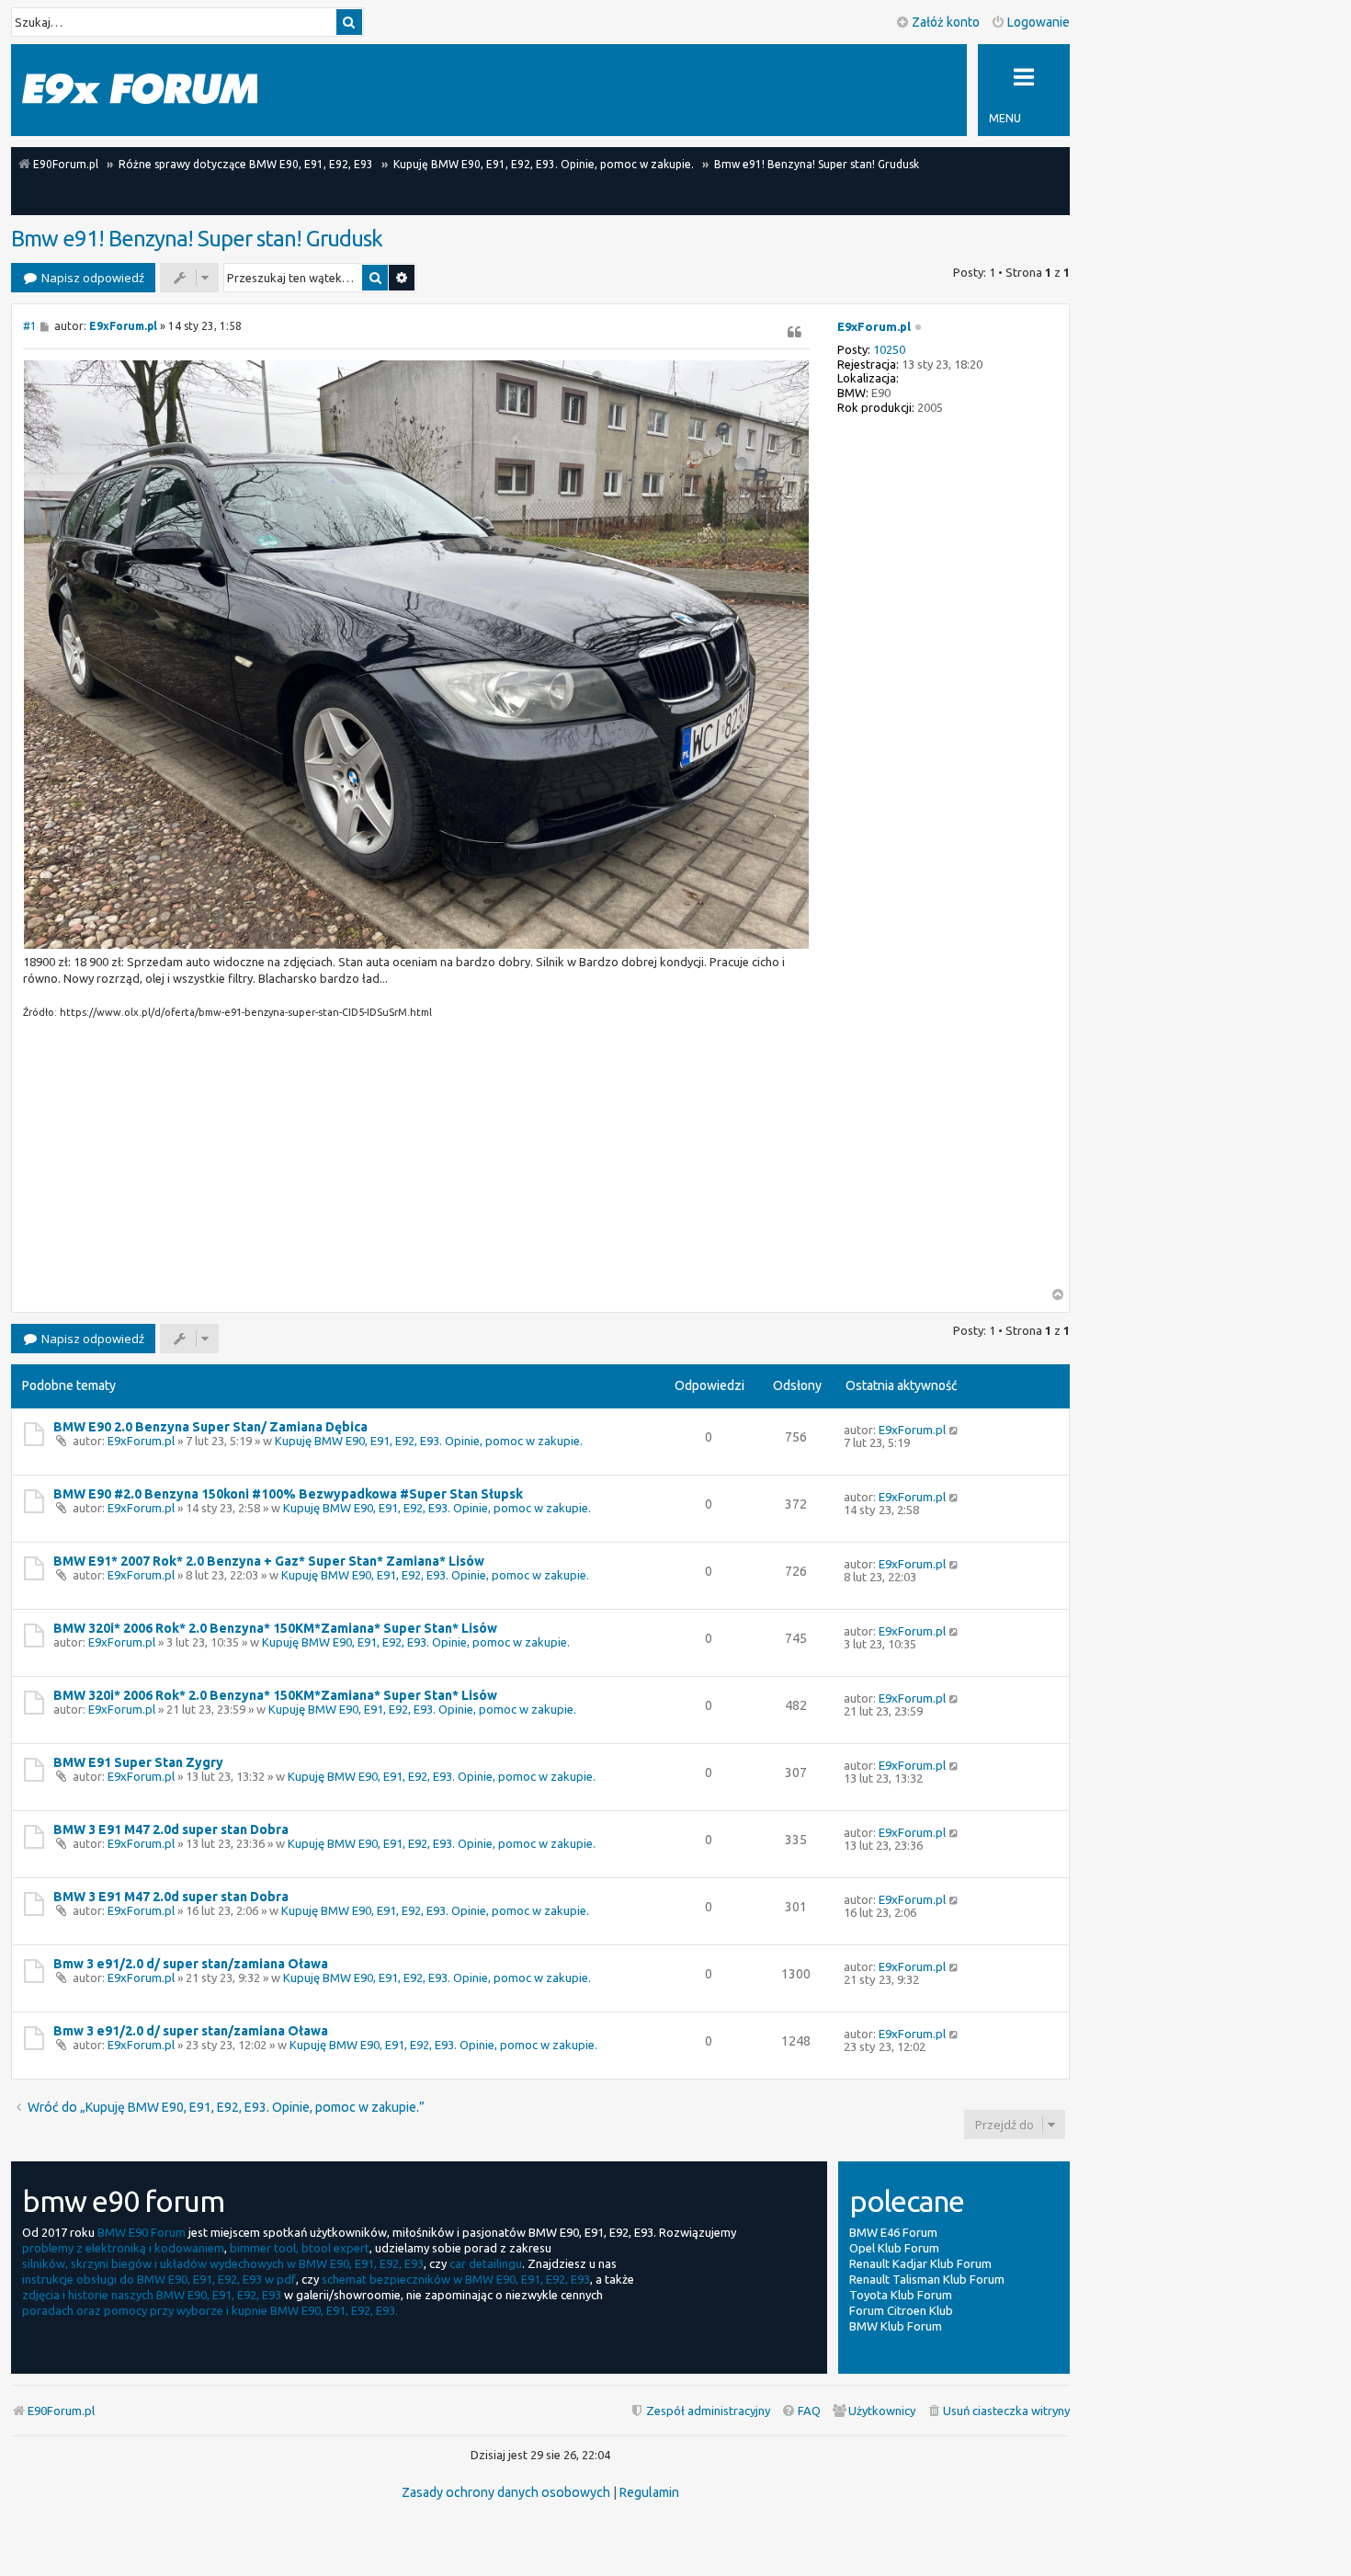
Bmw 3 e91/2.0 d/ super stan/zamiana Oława (191, 1964)
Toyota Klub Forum (901, 2295)
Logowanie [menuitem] (1039, 22)
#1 (30, 326)
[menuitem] (998, 2411)
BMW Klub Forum (896, 2326)
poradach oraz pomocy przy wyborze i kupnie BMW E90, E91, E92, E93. (210, 2310)
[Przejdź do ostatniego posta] (954, 1430)
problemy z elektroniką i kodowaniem (123, 2248)
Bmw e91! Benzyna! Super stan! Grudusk (197, 239)
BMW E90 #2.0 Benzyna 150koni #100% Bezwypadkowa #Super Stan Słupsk (288, 1494)
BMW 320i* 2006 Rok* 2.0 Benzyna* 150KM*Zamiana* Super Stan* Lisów (275, 1628)
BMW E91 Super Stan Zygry (138, 1762)
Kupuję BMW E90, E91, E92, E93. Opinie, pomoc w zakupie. (429, 1441)
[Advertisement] (416, 1159)
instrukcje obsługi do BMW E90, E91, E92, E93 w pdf (159, 2279)
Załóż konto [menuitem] (946, 22)
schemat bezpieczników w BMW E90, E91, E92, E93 (456, 2279)
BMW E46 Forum (893, 2232)
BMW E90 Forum (142, 2232)
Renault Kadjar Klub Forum (920, 2263)
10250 (889, 349)
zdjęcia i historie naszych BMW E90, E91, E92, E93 (152, 2295)
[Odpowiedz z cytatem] (795, 332)
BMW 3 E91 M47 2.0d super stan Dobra (171, 1829)
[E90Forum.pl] (140, 90)
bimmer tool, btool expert (300, 2248)
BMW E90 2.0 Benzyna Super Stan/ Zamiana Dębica (210, 1427)
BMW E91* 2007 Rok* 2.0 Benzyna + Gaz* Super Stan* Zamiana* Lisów (269, 1561)
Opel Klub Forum (894, 2248)
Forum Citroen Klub (901, 2310)
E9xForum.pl (874, 326)
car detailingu (486, 2263)
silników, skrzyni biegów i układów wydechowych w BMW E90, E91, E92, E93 (223, 2263)
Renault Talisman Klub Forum (927, 2279)
